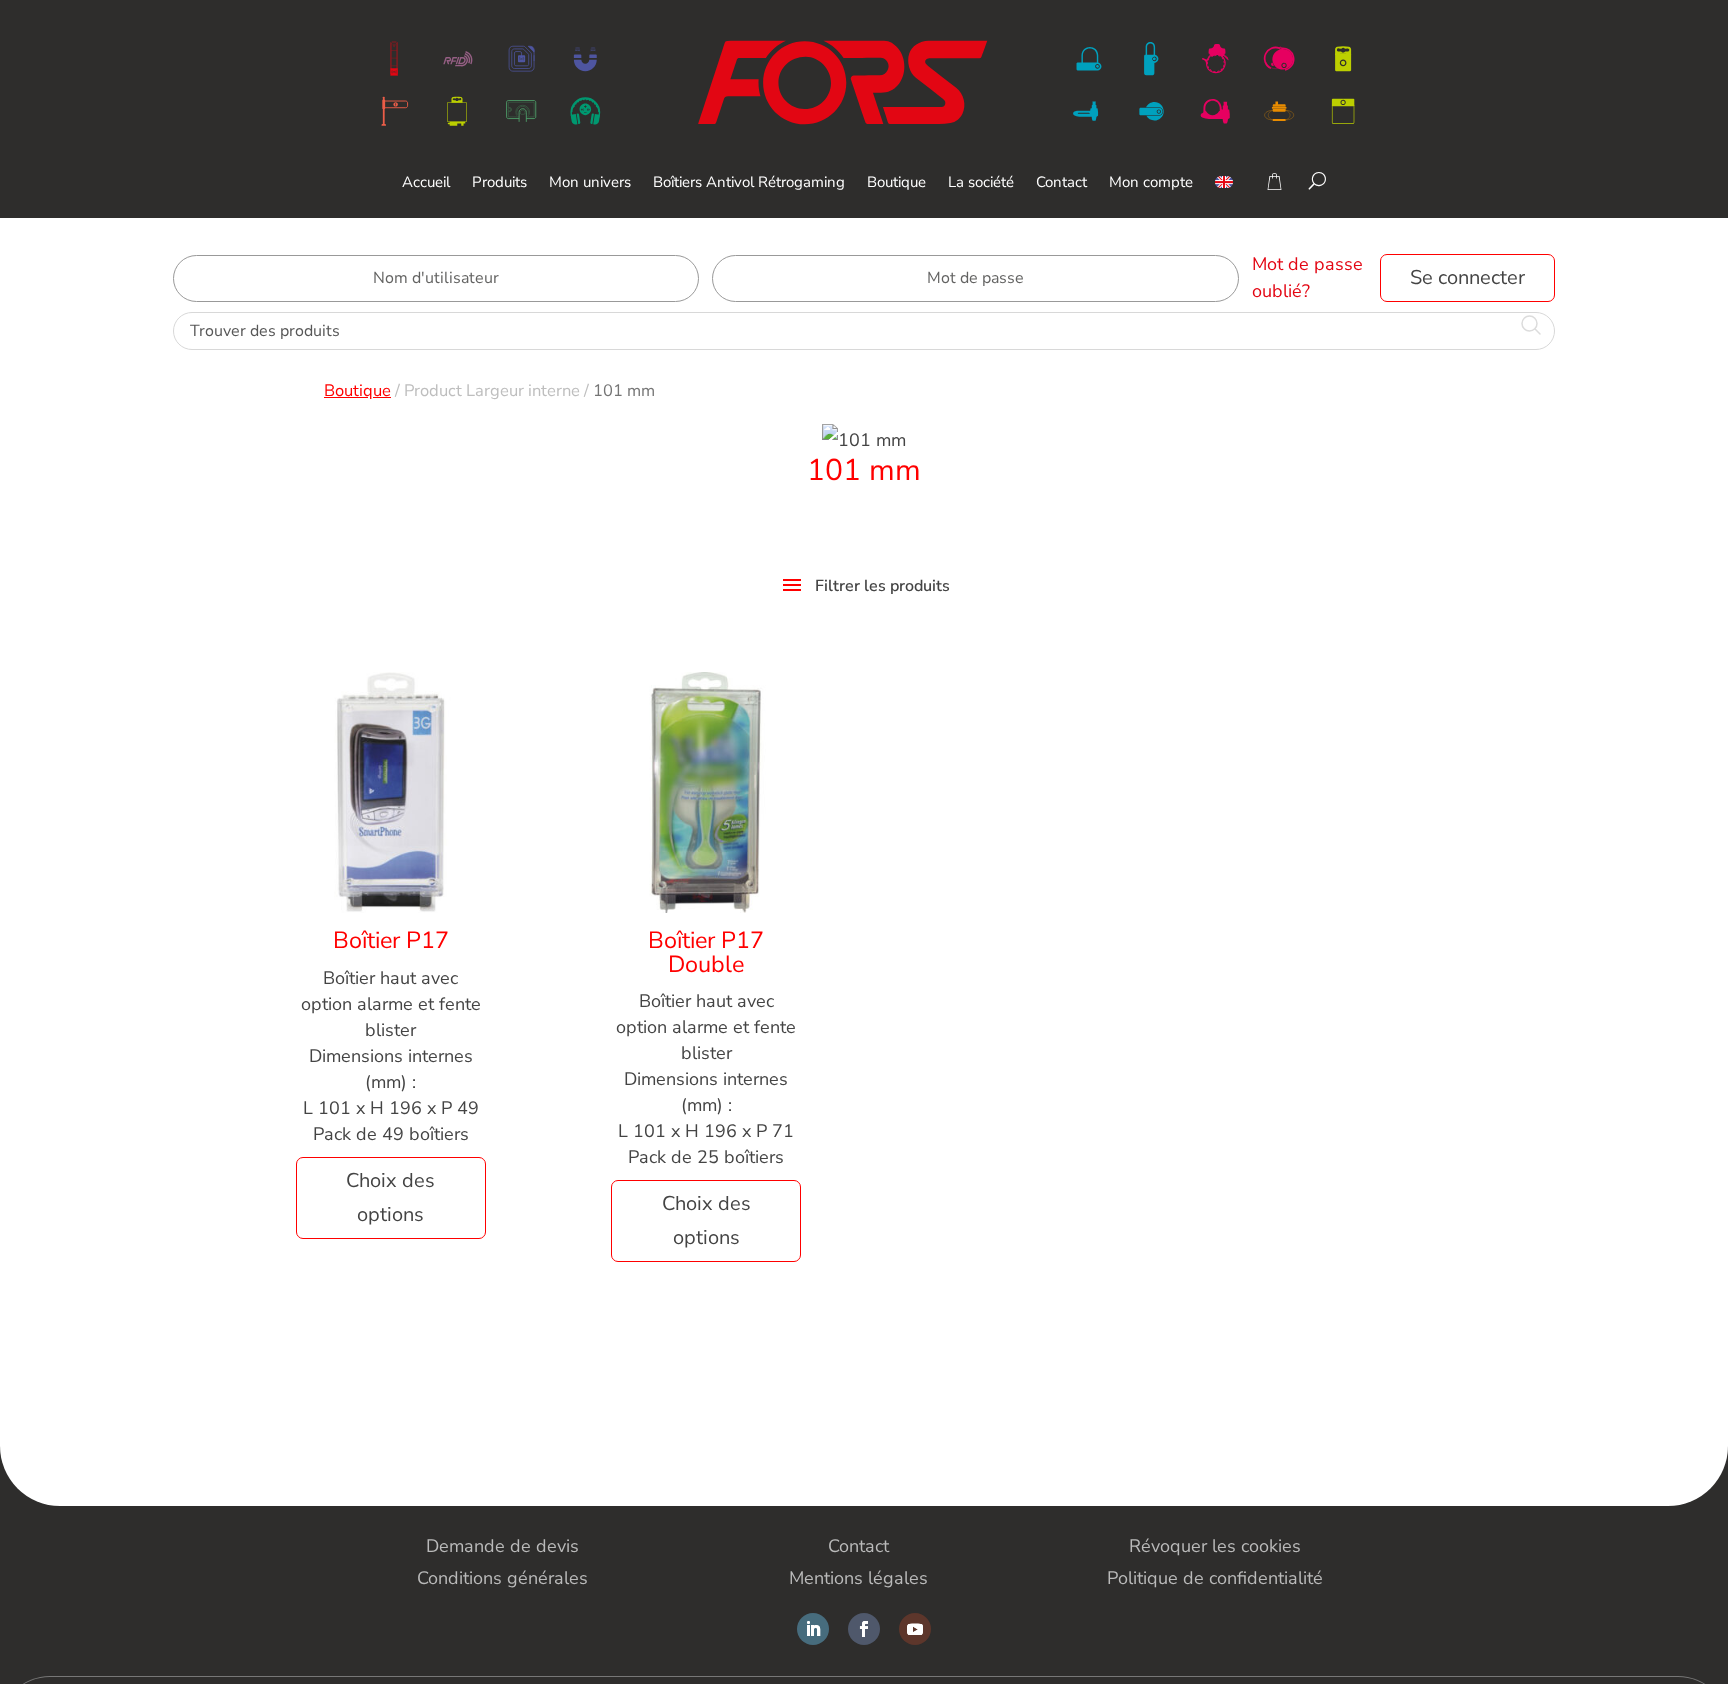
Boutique (896, 183)
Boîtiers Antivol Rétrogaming (749, 183)
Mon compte (1151, 183)
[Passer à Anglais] (1224, 196)
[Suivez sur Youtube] (915, 1629)
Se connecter (1467, 277)
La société (981, 183)
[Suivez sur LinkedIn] (813, 1629)
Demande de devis (502, 1546)
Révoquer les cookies (1215, 1546)
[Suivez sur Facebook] (864, 1629)
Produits (499, 183)
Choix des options (390, 1197)
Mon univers (590, 183)
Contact (1061, 183)
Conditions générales (502, 1578)
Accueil (426, 183)
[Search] (1317, 180)
